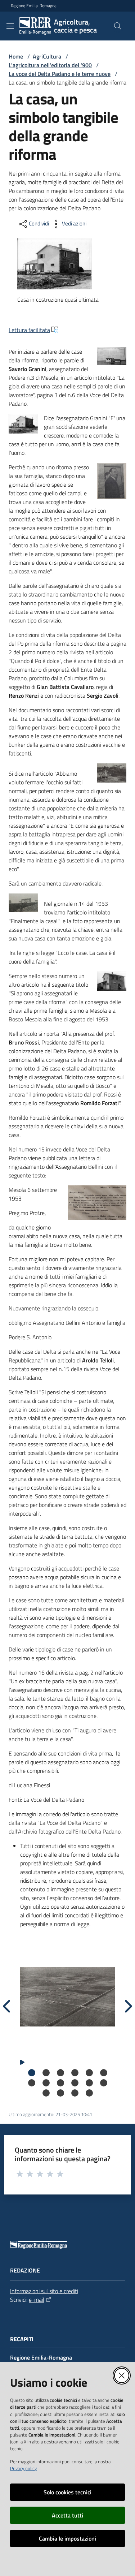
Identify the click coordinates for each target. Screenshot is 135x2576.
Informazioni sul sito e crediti (44, 2291)
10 (75, 2083)
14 (60, 2093)
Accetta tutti (67, 2515)
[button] (118, 26)
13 (46, 2093)
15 (75, 2093)
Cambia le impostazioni (67, 2538)
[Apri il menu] (10, 26)
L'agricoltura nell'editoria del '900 (50, 65)
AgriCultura (47, 56)
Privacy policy (23, 2468)
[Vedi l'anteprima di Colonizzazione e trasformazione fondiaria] (67, 1997)
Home (16, 56)
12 (104, 2083)
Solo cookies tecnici (67, 2492)
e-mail (37, 2300)
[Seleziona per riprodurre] (22, 2062)
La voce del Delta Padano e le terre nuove (60, 74)
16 (89, 2093)
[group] (67, 1997)
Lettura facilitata (29, 330)
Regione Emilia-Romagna (34, 6)
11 (89, 2083)
